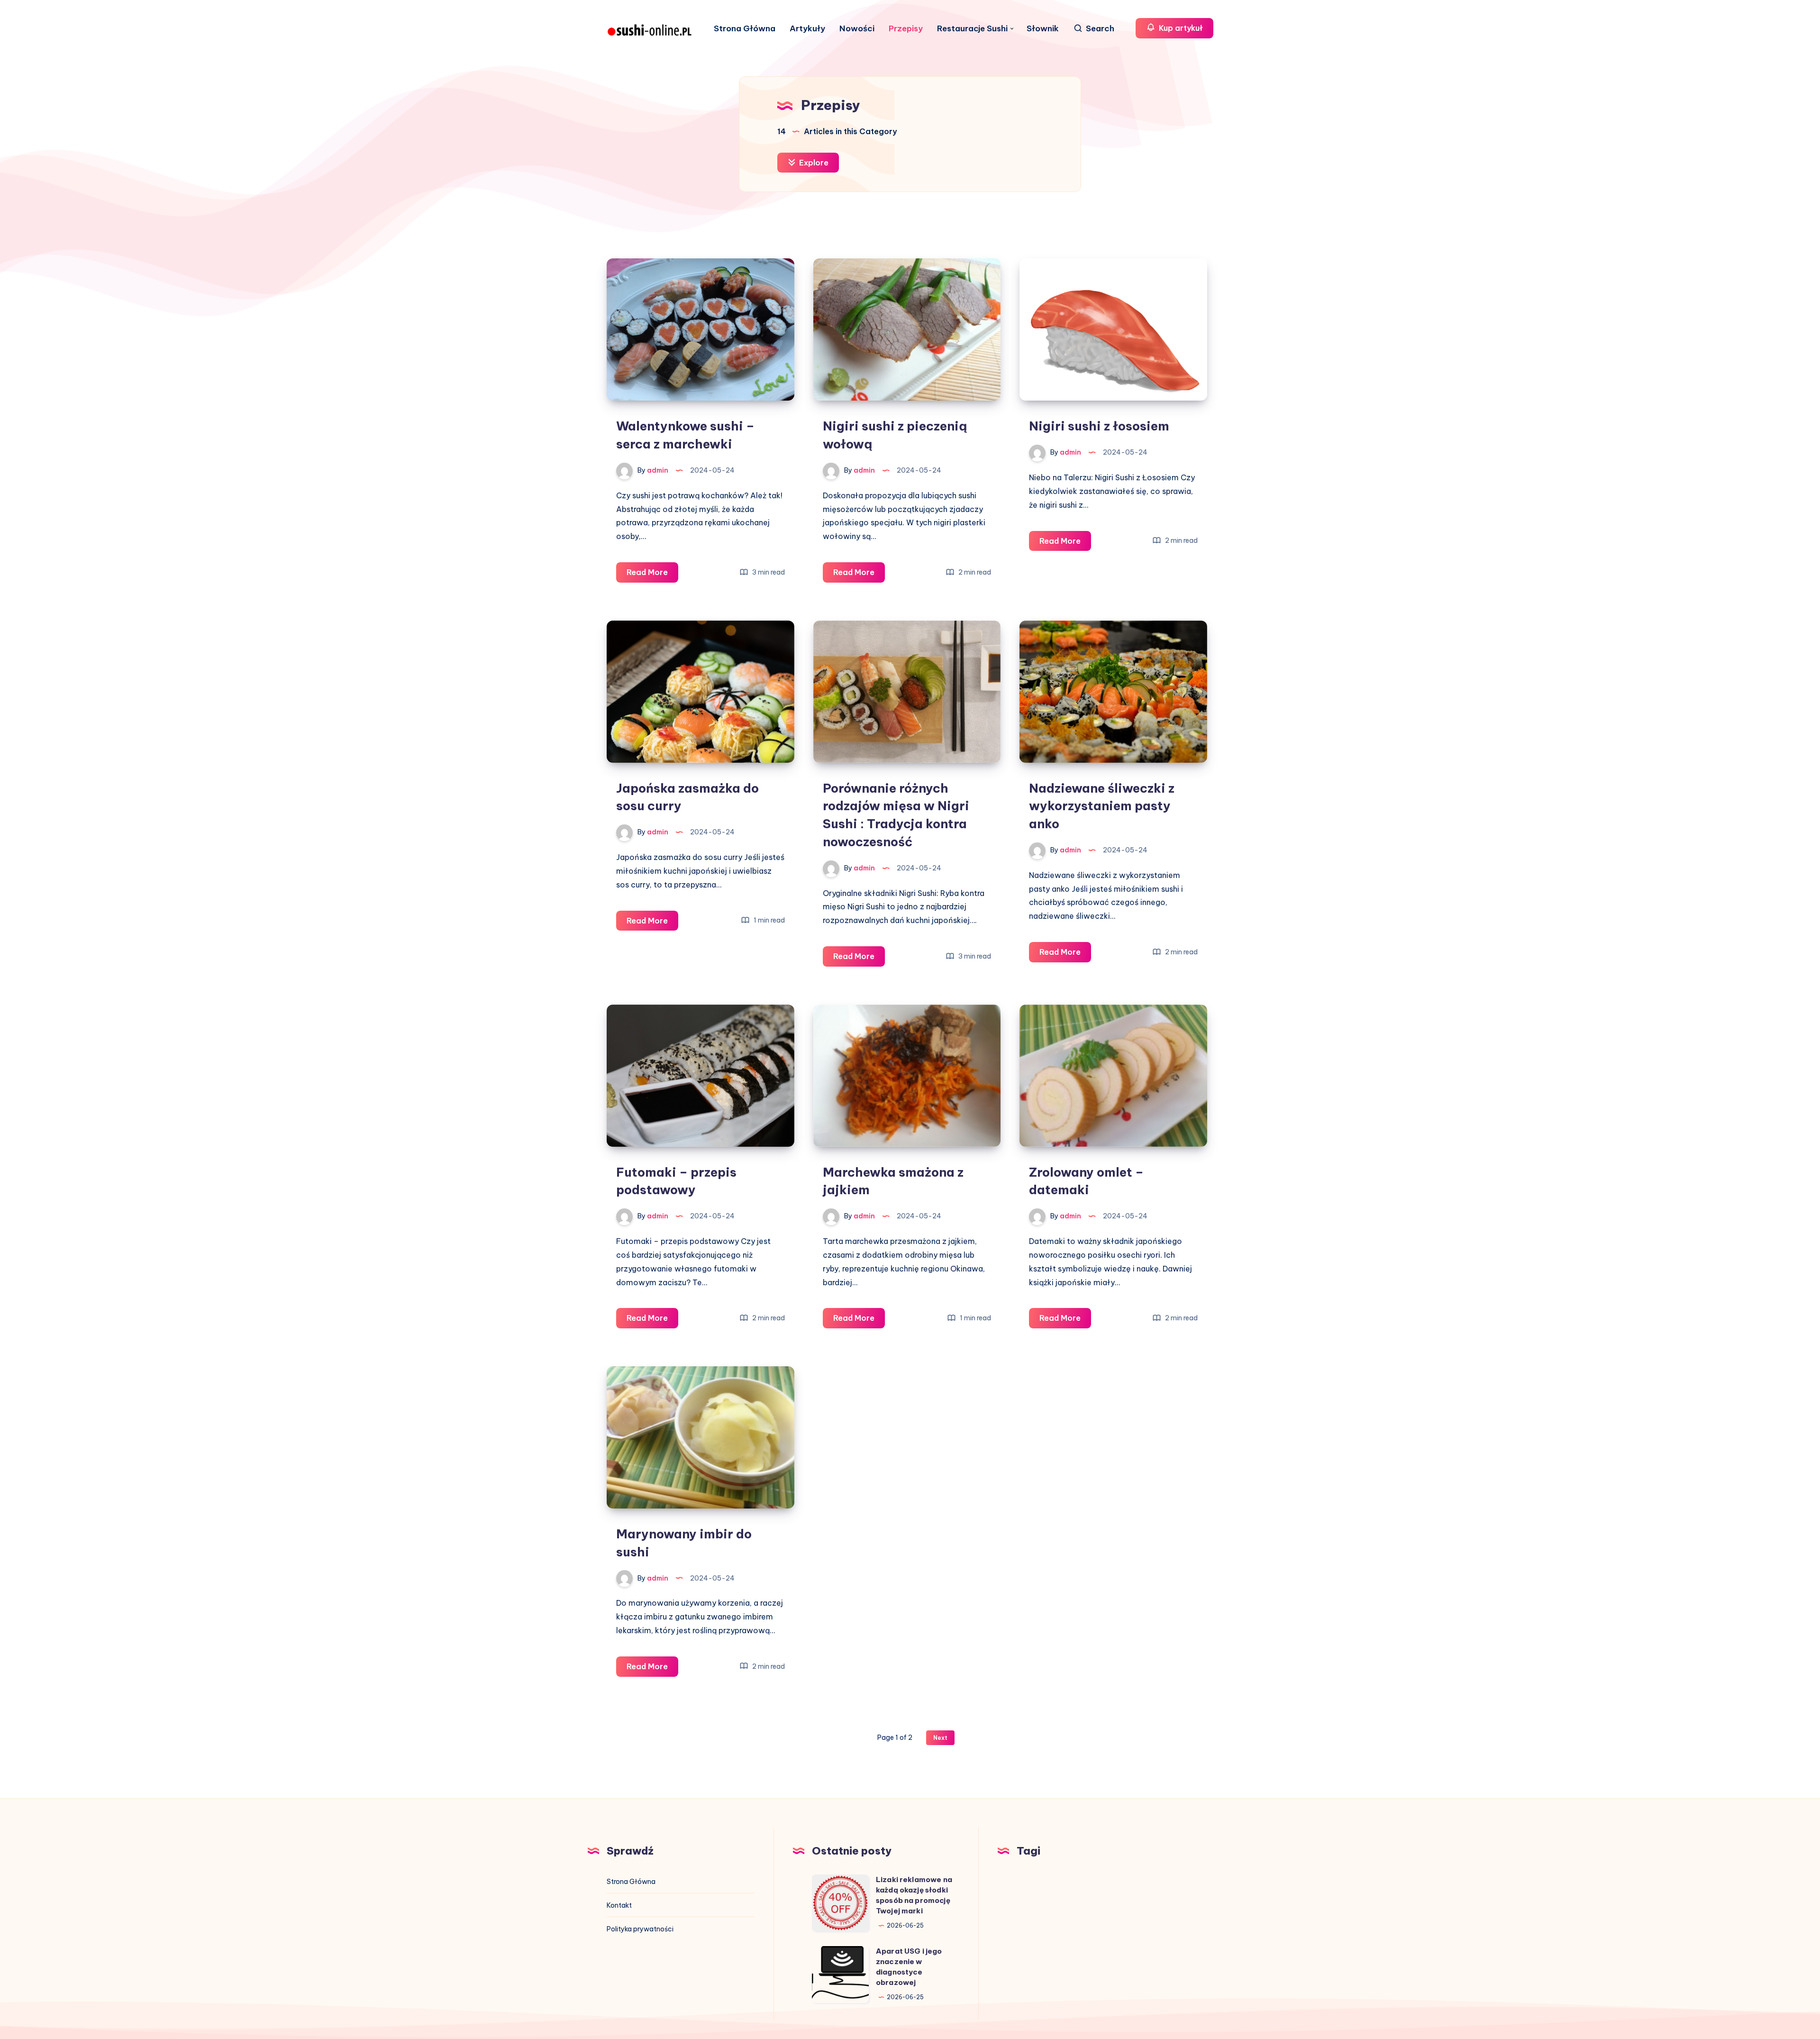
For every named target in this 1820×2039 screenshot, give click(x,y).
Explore (813, 163)
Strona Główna (745, 29)
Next (940, 1738)
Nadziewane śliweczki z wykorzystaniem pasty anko (1102, 806)
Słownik (1043, 29)
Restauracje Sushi (972, 29)
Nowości (857, 29)
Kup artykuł (1180, 28)
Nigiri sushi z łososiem (1099, 426)
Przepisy (906, 29)
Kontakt (619, 1905)
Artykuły (807, 29)
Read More (652, 575)
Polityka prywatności (640, 1929)
